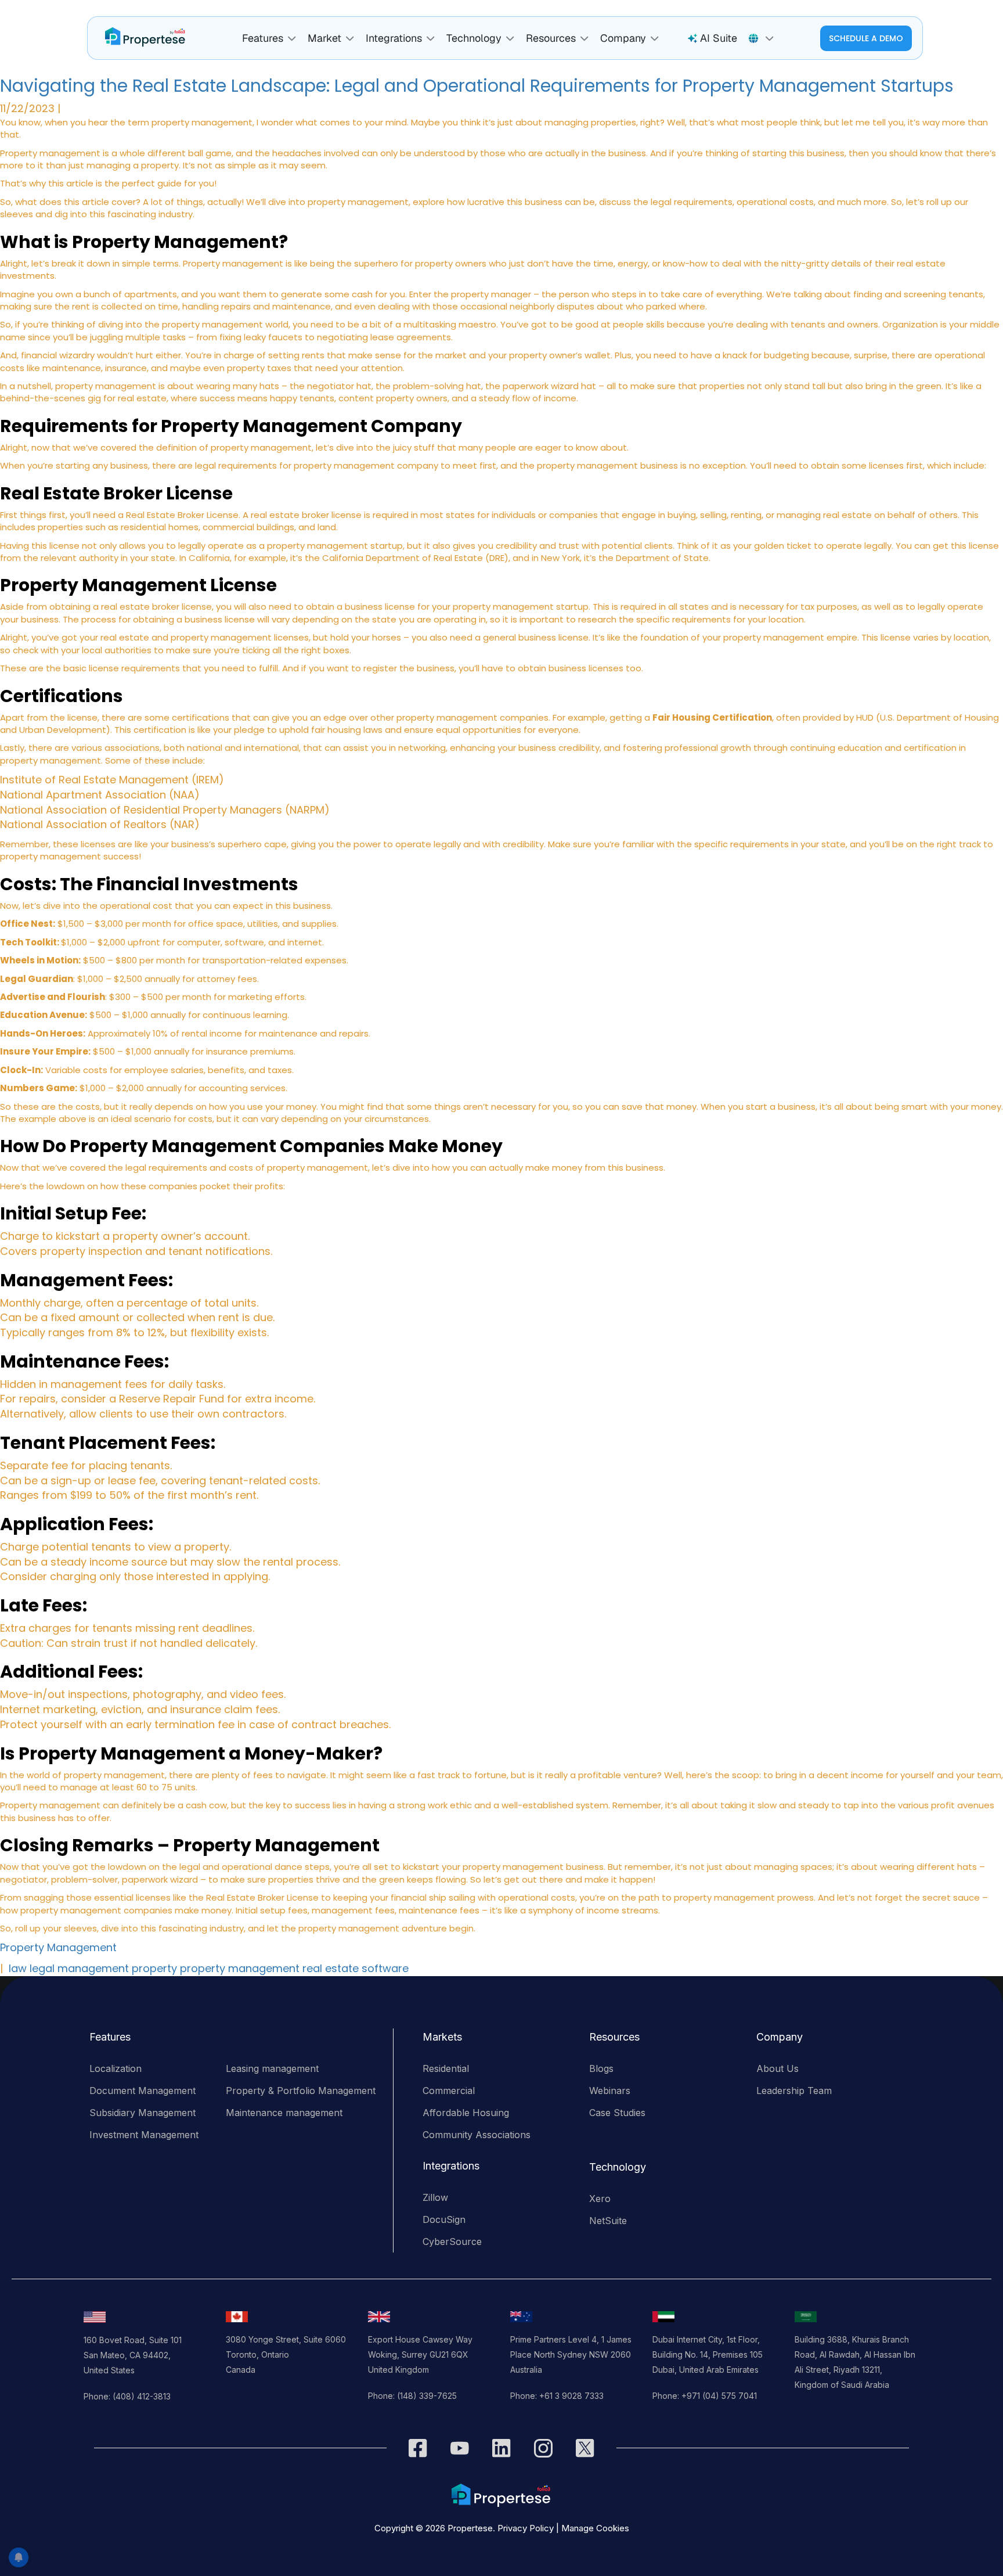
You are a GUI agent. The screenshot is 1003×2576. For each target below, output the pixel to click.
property (154, 1968)
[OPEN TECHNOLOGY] (510, 39)
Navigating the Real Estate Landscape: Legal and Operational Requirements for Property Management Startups (477, 86)
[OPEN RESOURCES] (585, 39)
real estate (331, 1968)
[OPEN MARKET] (350, 39)
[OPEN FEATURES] (292, 39)
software (385, 1968)
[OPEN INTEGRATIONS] (431, 39)
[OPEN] (770, 39)
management (93, 1968)
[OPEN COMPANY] (655, 39)
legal (42, 1968)
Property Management (58, 1947)
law (18, 1968)
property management (240, 1968)
